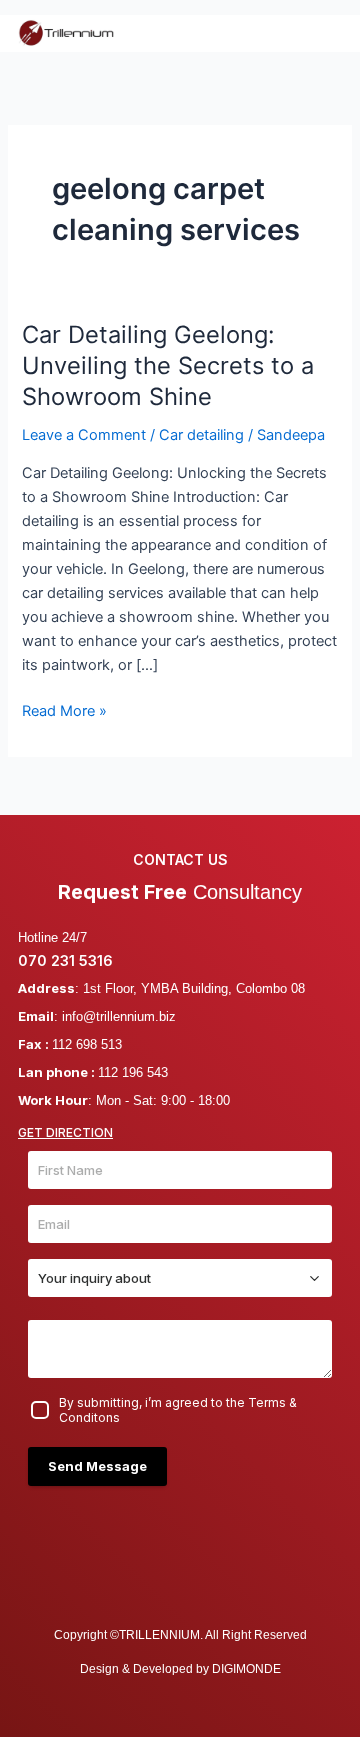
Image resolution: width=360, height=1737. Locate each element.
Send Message (97, 1466)
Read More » (64, 709)
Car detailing (201, 435)
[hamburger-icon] (319, 33)
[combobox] (180, 1278)
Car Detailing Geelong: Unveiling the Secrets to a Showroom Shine (168, 365)
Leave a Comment (84, 435)
